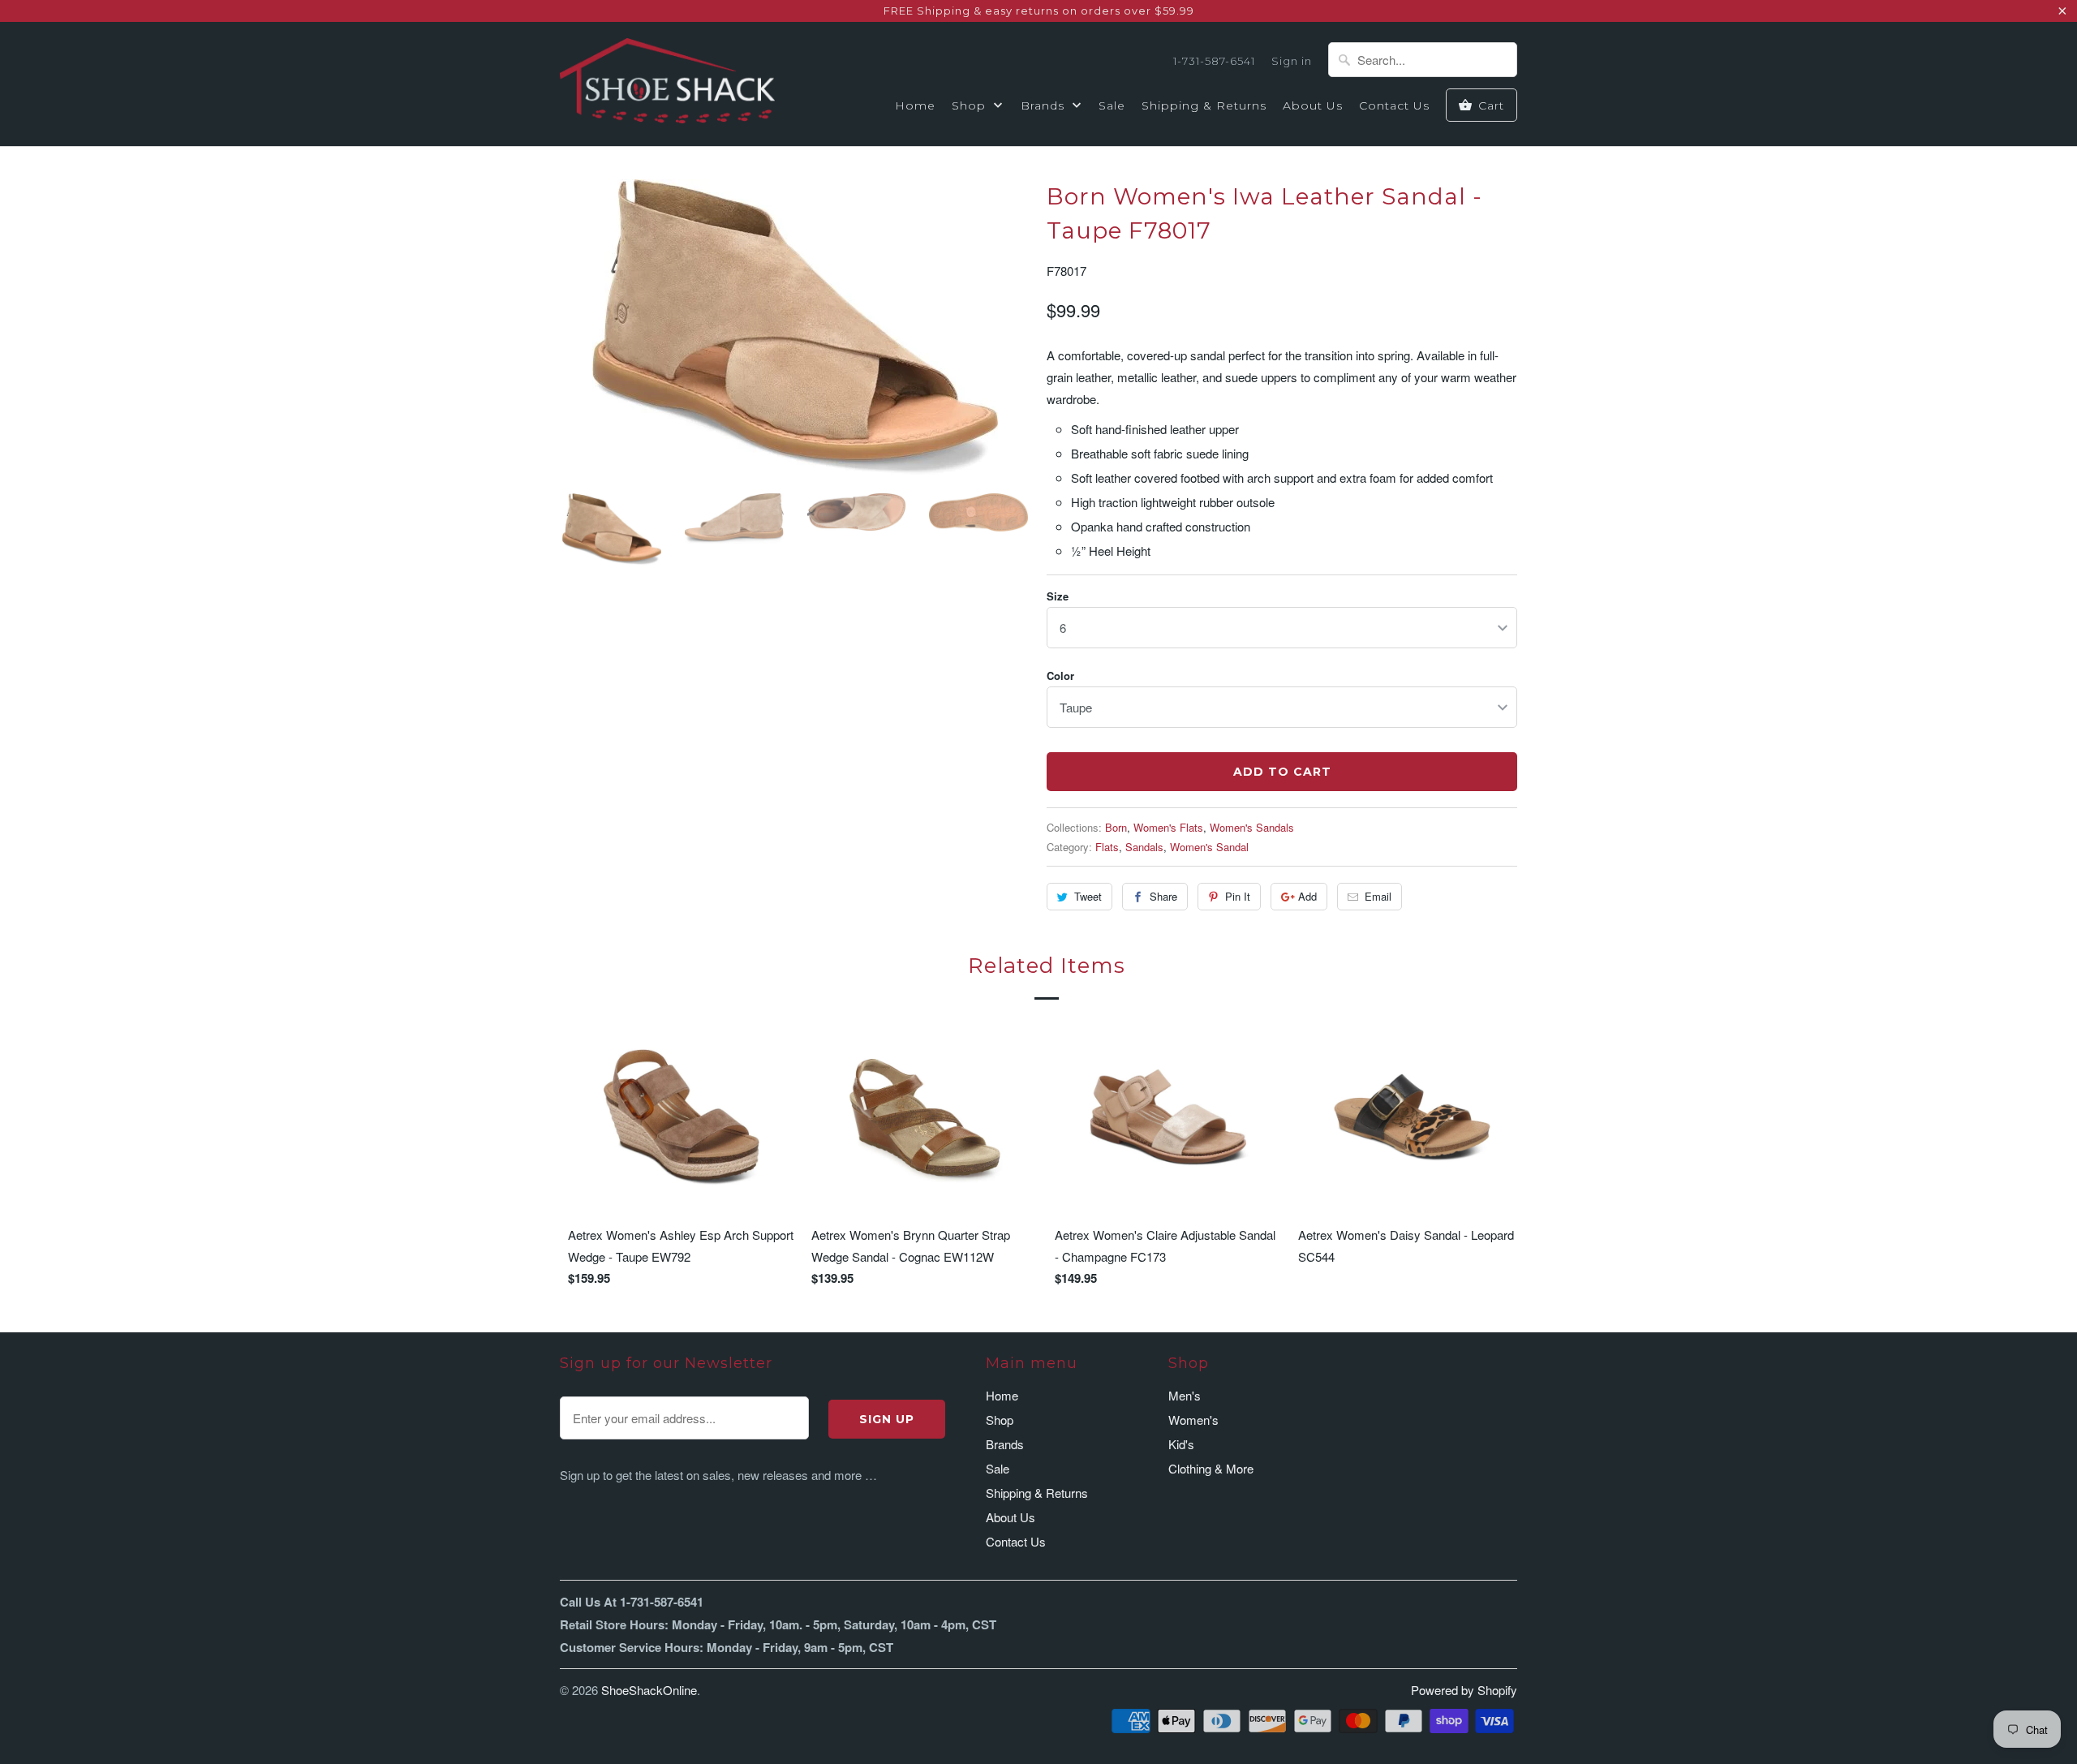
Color (1060, 675)
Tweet (1088, 896)
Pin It (1238, 896)
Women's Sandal (1209, 847)
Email (1378, 896)
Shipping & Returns (1204, 105)
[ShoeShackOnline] (667, 84)
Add (1307, 896)
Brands (1045, 105)
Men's (1185, 1395)
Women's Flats (1168, 827)
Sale (1112, 105)
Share (1163, 896)
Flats (1107, 847)
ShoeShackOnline (649, 1690)
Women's (1193, 1420)
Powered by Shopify (1464, 1690)
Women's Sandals (1252, 827)
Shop (971, 105)
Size (1058, 596)
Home (915, 105)
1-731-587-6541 (1214, 61)
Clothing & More (1211, 1468)
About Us (1313, 105)
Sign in (1292, 61)
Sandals (1144, 847)
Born (1116, 827)
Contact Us (1394, 105)
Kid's (1181, 1444)
